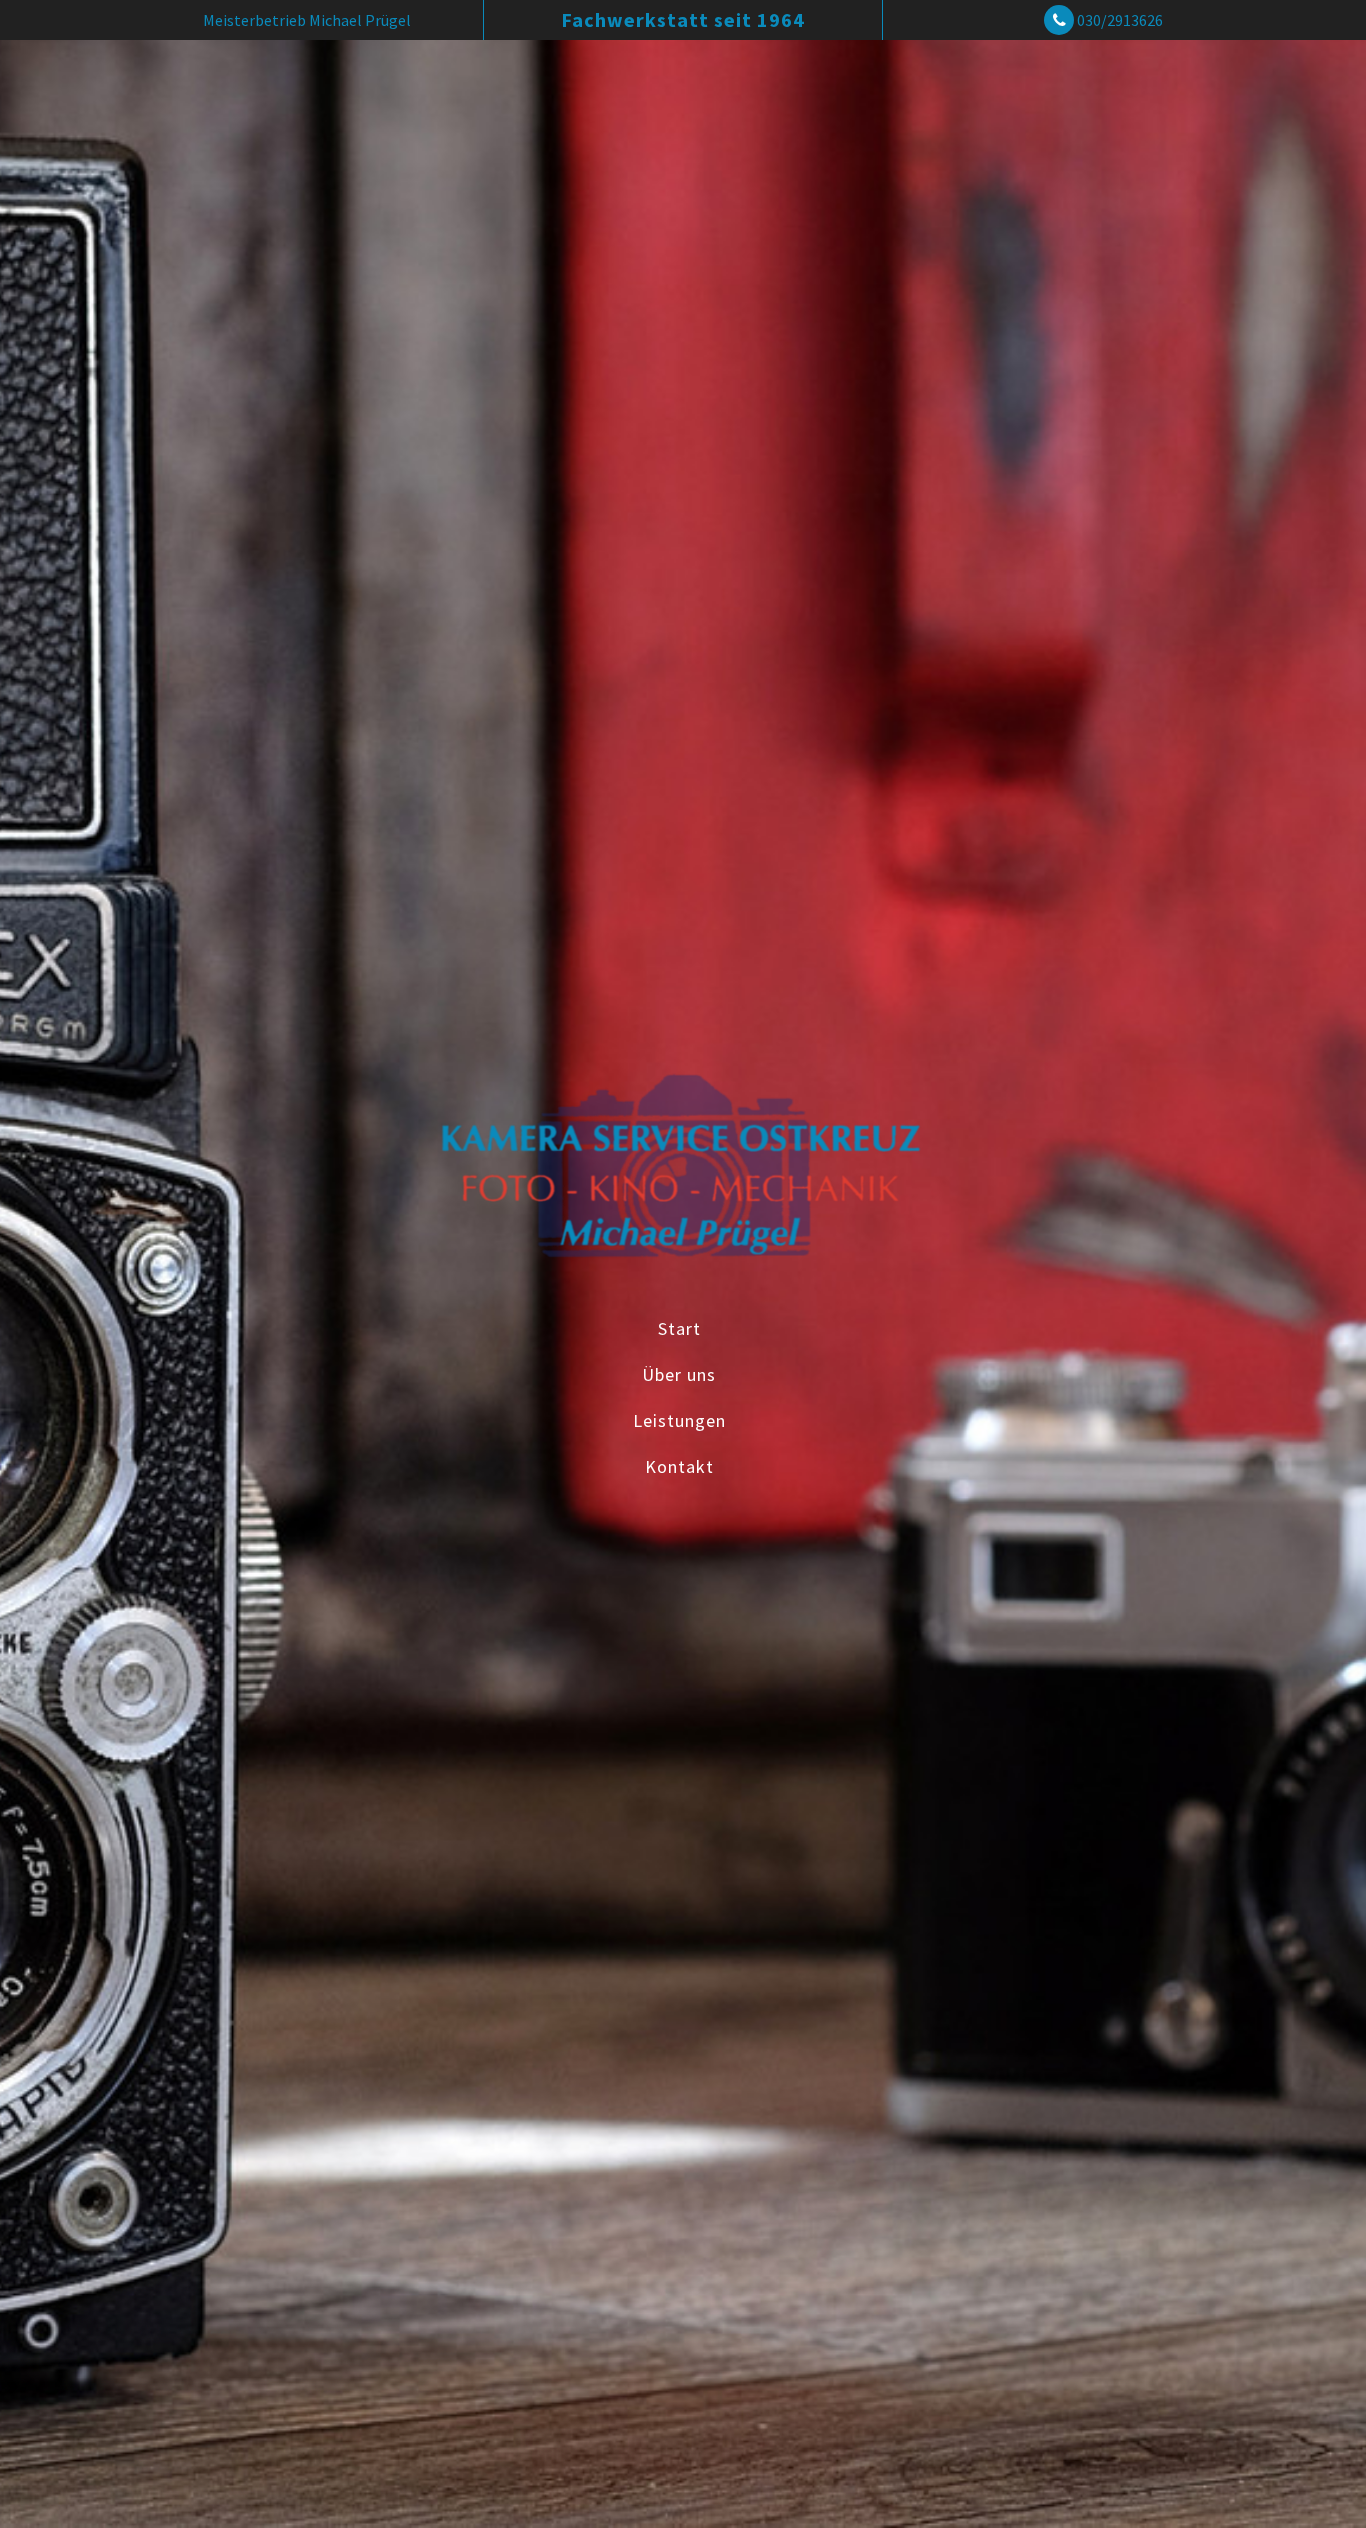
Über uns (679, 1373)
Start (679, 1327)
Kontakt (679, 1465)
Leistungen (679, 1419)
